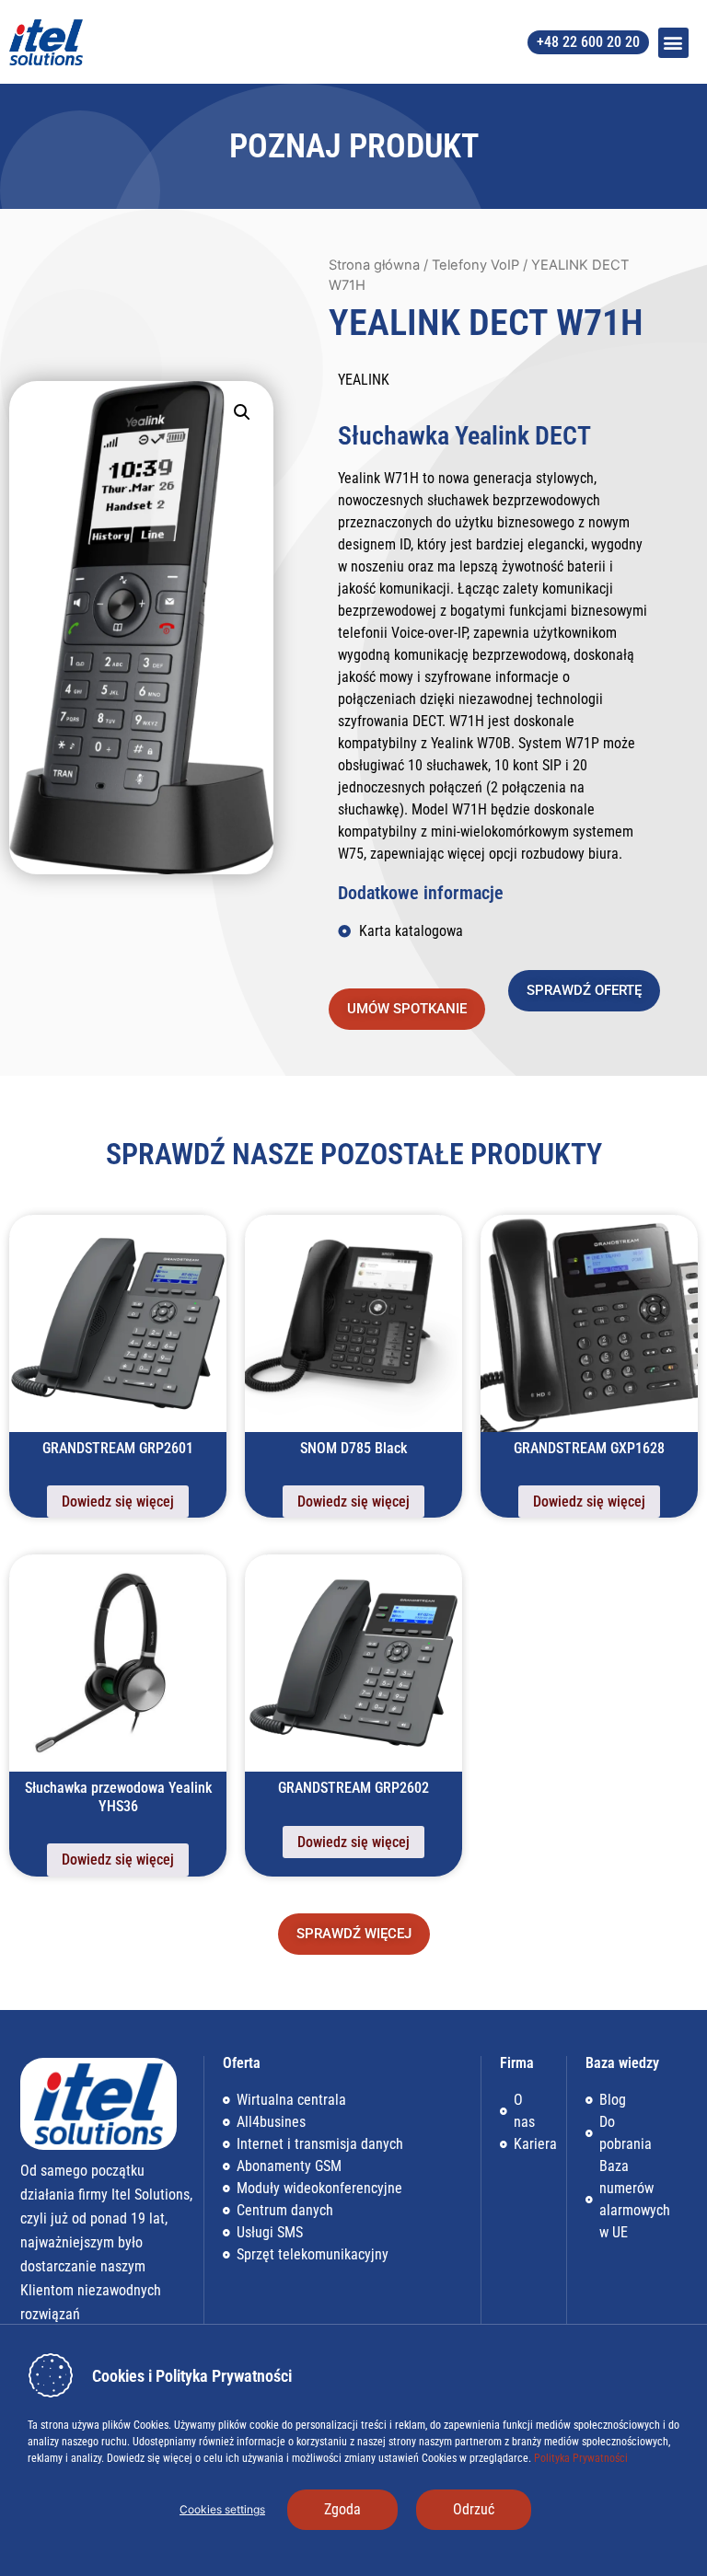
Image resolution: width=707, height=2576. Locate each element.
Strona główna (374, 265)
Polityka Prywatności (580, 2458)
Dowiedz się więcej (118, 1502)
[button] (673, 43)
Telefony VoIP (475, 265)
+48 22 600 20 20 (588, 42)
